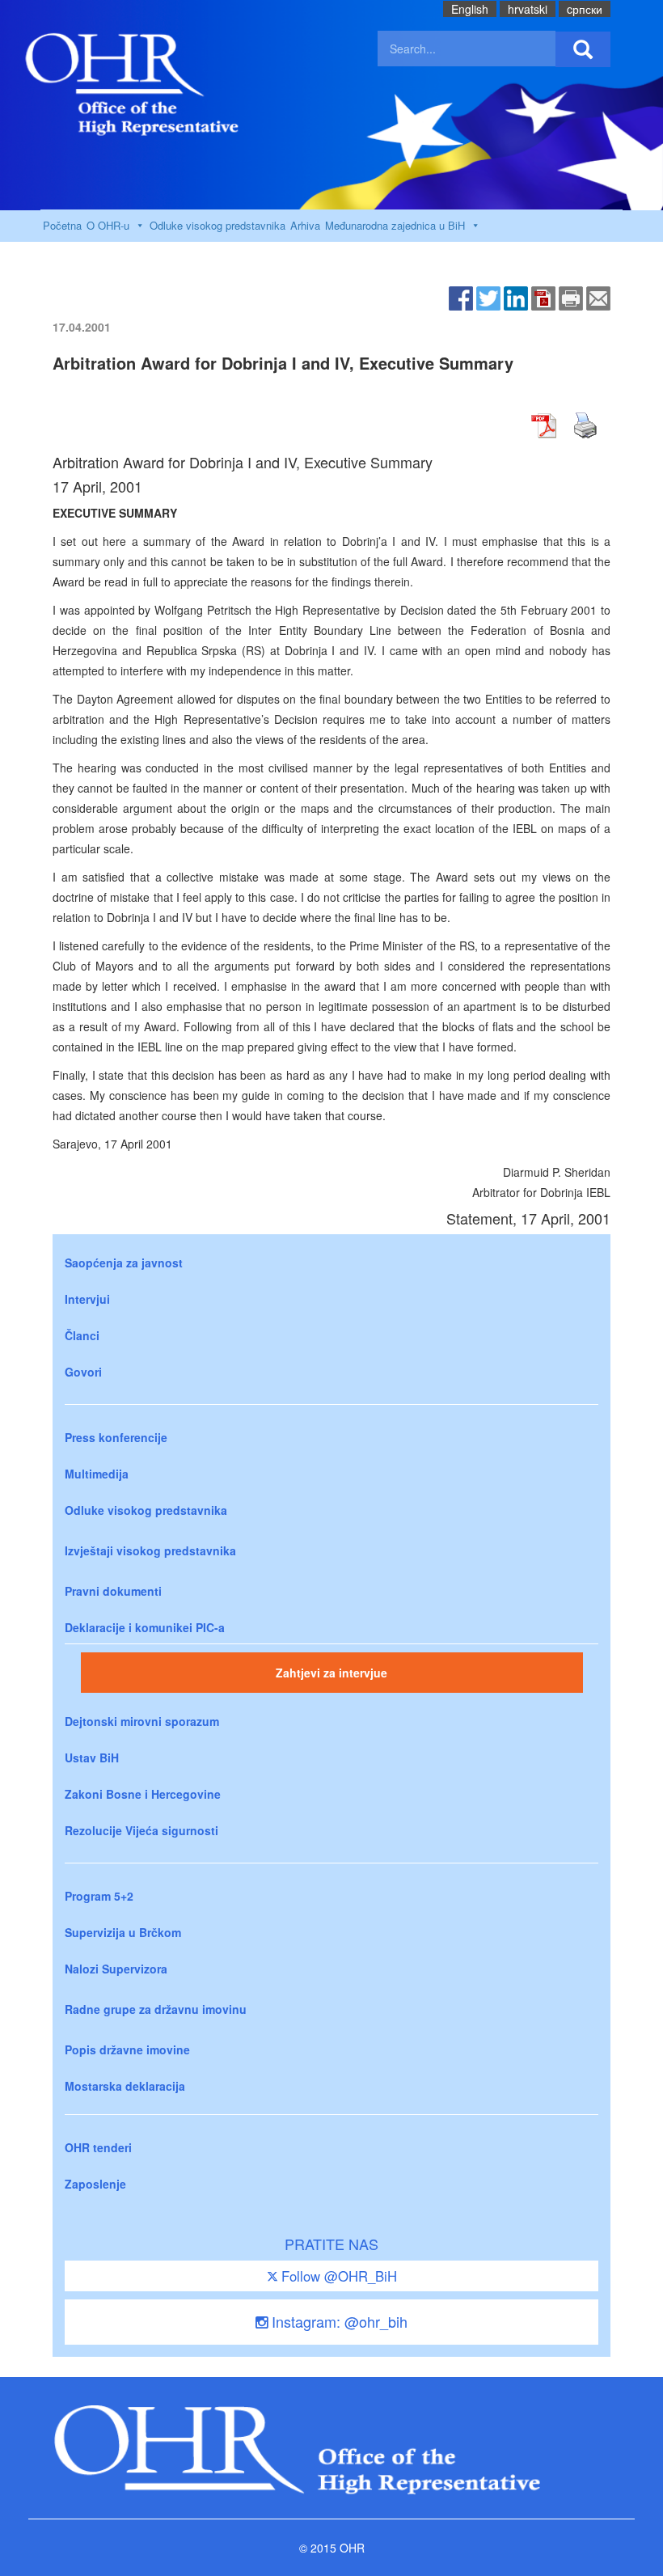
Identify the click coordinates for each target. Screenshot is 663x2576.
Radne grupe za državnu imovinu (156, 2009)
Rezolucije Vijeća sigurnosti (141, 1830)
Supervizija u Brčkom (123, 1932)
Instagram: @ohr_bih (338, 2321)
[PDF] (543, 297)
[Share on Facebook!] (461, 297)
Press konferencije (116, 1437)
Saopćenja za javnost (124, 1263)
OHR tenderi (98, 2147)
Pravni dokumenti (113, 1591)
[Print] (571, 297)
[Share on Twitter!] (488, 297)
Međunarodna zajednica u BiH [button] (395, 225)
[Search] (583, 49)
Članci (82, 1335)
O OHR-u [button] (108, 225)
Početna (62, 225)
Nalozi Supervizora (116, 1969)
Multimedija (97, 1474)
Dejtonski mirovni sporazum (142, 1721)
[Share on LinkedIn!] (516, 297)
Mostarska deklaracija (125, 2086)
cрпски (585, 9)
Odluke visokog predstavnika (217, 225)
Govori (83, 1372)
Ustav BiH (92, 1758)
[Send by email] (598, 297)
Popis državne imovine (127, 2049)
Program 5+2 (99, 1896)
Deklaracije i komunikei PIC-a (145, 1627)
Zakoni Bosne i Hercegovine (143, 1794)
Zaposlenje (95, 2184)
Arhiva (305, 225)
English (470, 9)
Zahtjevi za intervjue (331, 1673)
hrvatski (528, 9)
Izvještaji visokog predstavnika (150, 1550)
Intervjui (87, 1299)
